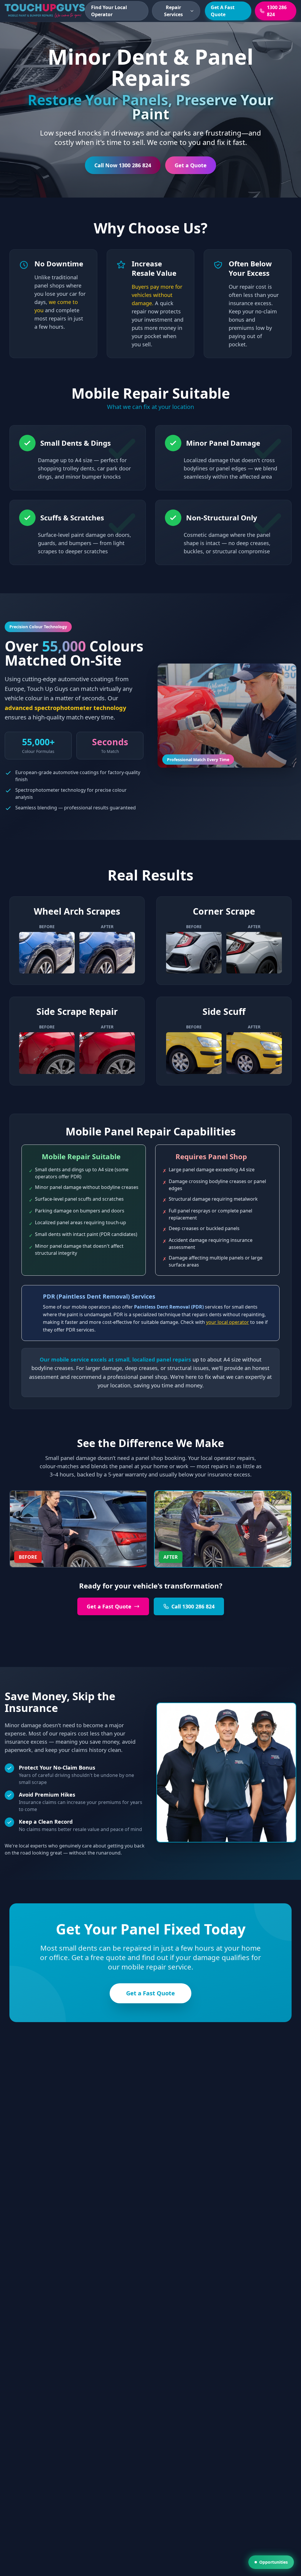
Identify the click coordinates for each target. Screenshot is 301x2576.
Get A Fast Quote (223, 11)
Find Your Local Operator (109, 11)
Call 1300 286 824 (193, 1606)
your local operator (228, 1322)
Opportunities (274, 2562)
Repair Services (173, 11)
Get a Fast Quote (109, 1606)
